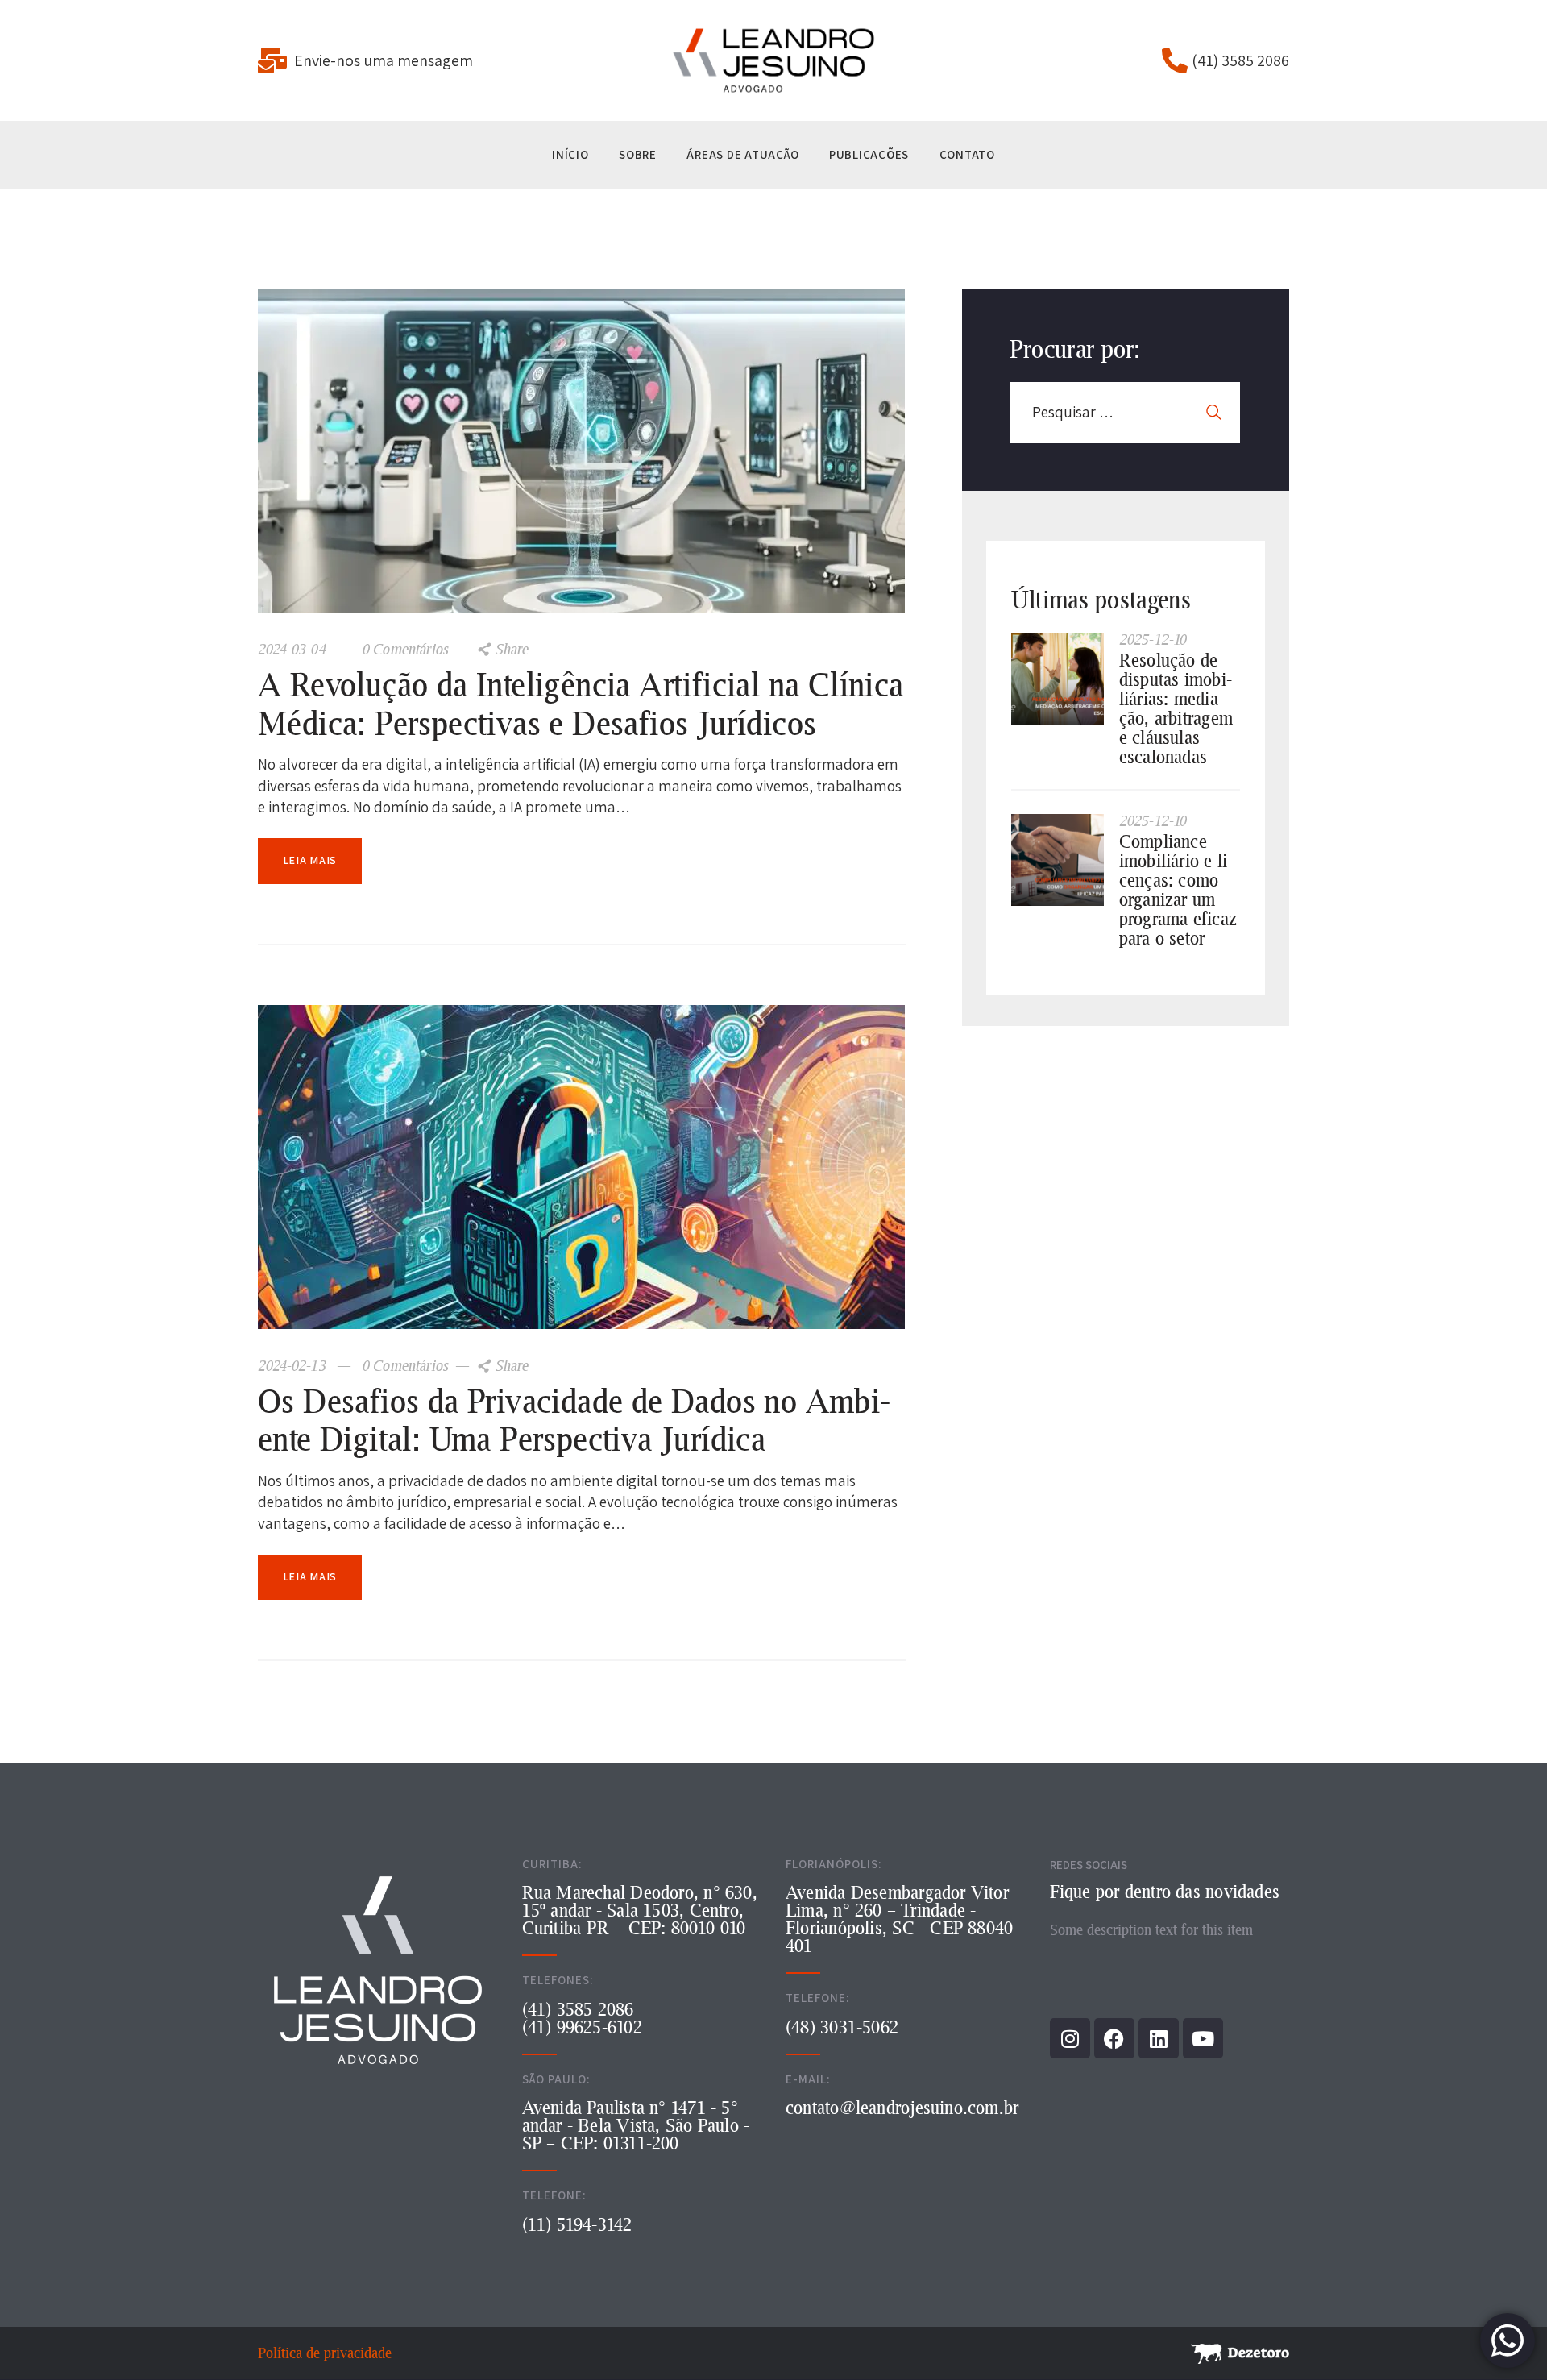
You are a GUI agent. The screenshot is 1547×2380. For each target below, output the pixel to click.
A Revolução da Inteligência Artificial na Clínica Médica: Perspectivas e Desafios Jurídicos (581, 703)
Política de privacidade (325, 2353)
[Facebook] (1114, 2038)
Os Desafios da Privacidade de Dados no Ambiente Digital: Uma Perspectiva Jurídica (574, 1420)
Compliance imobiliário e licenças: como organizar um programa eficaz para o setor (1178, 890)
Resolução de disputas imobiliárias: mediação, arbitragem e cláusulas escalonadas (1176, 708)
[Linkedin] (1159, 2038)
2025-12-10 (1153, 639)
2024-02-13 (294, 1365)
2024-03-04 (294, 649)
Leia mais (310, 860)
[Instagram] (1070, 2038)
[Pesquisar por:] (1125, 412)
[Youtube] (1203, 2038)
